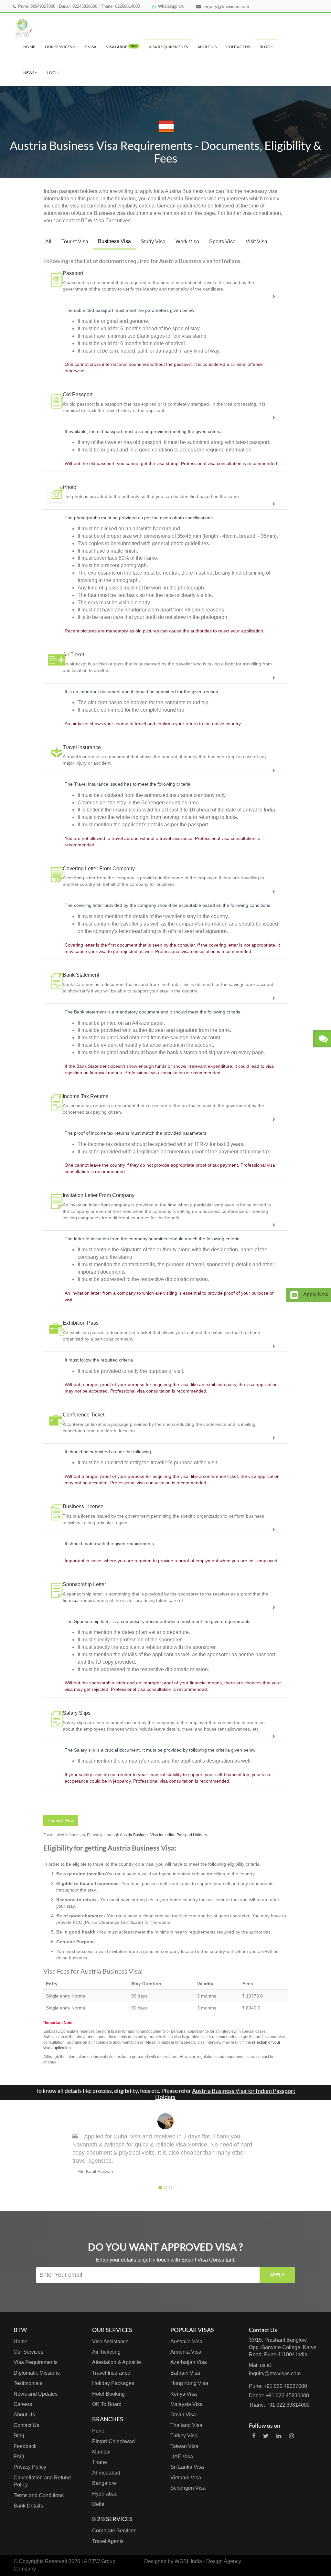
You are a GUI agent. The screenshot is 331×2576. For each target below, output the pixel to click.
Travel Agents (108, 2541)
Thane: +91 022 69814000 (279, 2405)
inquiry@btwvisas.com (226, 6)
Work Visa (187, 242)
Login (53, 73)
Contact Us (238, 47)
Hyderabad (105, 2494)
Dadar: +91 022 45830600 (279, 2396)
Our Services (59, 47)
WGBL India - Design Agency (208, 2561)
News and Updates (36, 2394)
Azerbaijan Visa (189, 2362)
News (29, 73)
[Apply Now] (294, 1295)
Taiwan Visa (184, 2446)
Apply (277, 2275)
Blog (265, 47)
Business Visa (114, 241)
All (48, 242)
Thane (100, 2462)
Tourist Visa (75, 242)
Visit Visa (256, 242)
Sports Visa (222, 242)
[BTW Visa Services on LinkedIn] (279, 2436)
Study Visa (153, 242)
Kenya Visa (184, 2394)
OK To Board (107, 2404)
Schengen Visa (188, 2488)
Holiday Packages (113, 2383)
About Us (207, 47)
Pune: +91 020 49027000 (278, 2386)
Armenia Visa (186, 2352)
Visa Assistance (110, 2342)
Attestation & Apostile (117, 2362)
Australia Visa (186, 2342)
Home (29, 47)
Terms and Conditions (39, 2495)
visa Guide (121, 47)
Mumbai (101, 2452)
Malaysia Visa (187, 2404)
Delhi (98, 2504)
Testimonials (28, 2383)
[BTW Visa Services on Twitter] (266, 2436)
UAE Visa (182, 2457)
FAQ (19, 2457)
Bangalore (104, 2483)
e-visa (91, 47)
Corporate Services (114, 2531)
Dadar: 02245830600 (78, 6)
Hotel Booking (108, 2394)
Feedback (25, 2446)
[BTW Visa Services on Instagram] (291, 2436)
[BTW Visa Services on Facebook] (254, 2436)
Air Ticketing (106, 2352)
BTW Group (102, 2561)
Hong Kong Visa (189, 2383)
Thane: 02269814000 (120, 6)
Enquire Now (61, 1820)
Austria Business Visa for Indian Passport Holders (163, 1835)
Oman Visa (183, 2415)
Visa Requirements (168, 47)
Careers (23, 2404)
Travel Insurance (111, 2373)
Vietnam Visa (186, 2478)
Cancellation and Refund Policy (42, 2481)
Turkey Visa (184, 2436)
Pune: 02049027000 (37, 6)
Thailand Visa (186, 2425)
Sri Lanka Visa (187, 2467)
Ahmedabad (106, 2473)
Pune (98, 2431)
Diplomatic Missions (37, 2373)
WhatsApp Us (171, 6)
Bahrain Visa (185, 2373)
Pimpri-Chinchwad (113, 2441)
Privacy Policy (30, 2467)
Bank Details (28, 2506)
